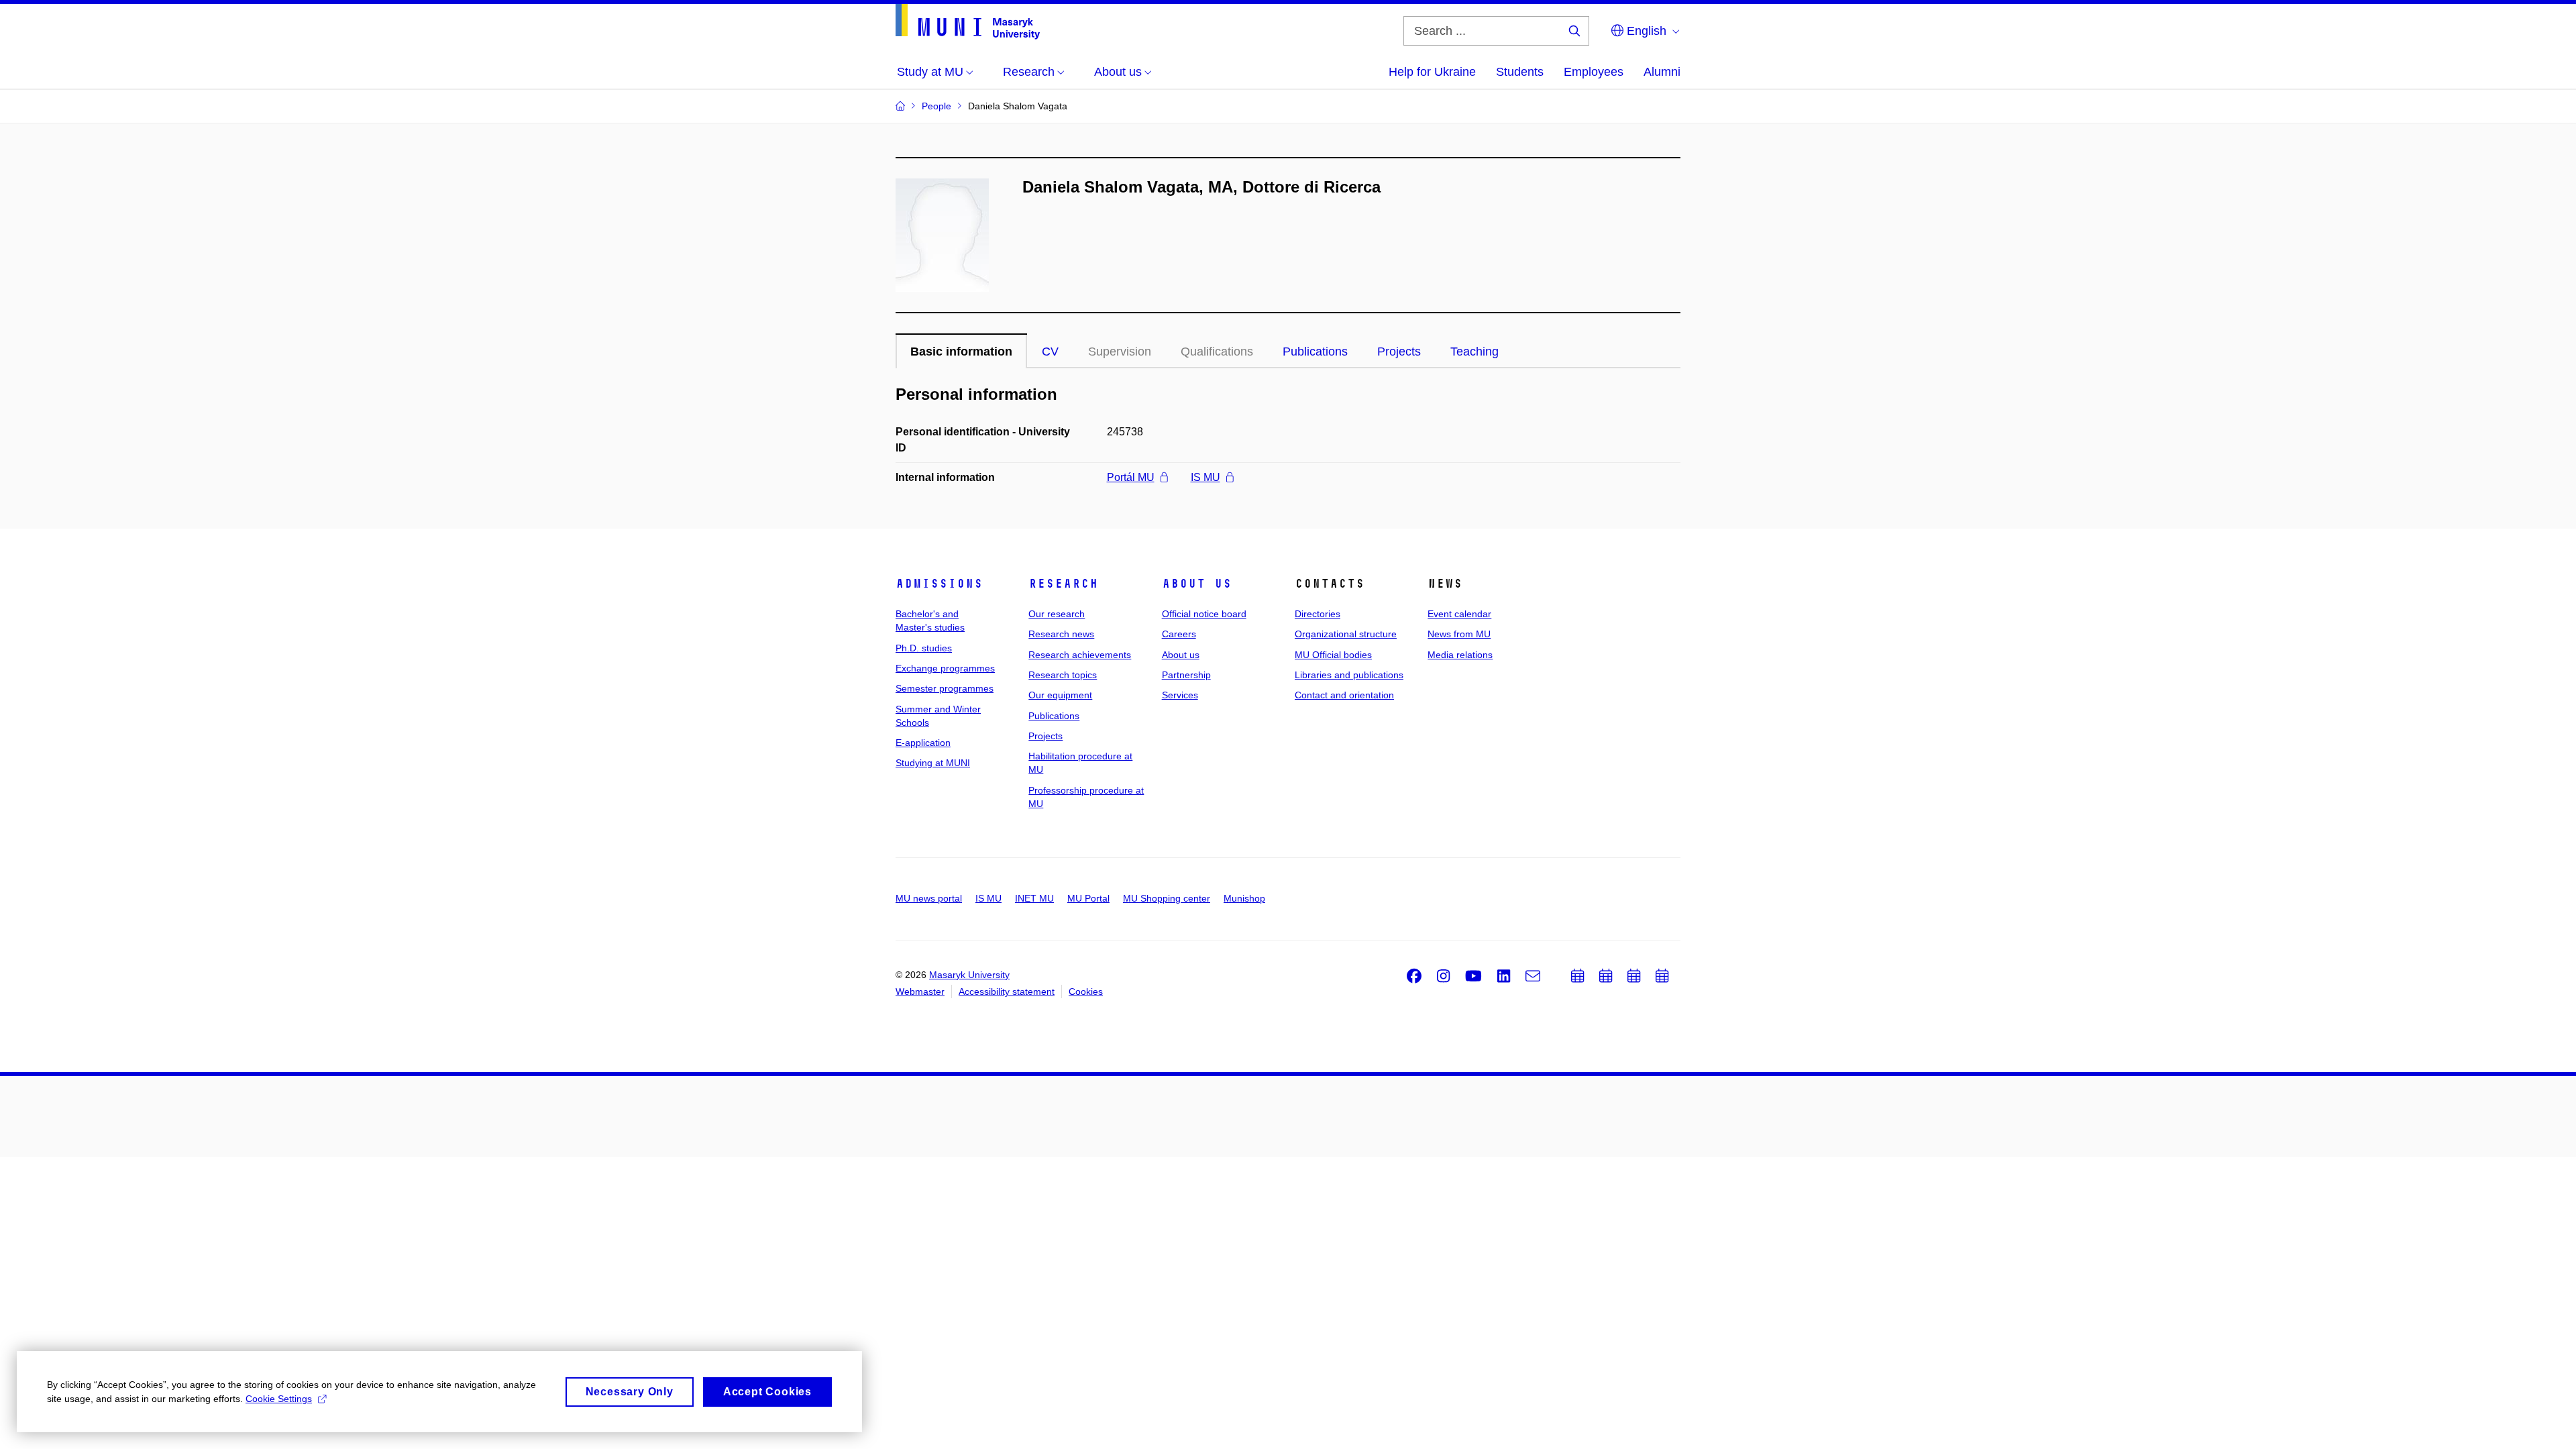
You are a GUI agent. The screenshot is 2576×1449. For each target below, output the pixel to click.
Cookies (1086, 991)
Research (1063, 584)
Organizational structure (1346, 634)
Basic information (961, 352)
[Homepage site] (968, 22)
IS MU (1205, 477)
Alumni (1662, 72)
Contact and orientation (1344, 695)
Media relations (1460, 655)
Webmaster (920, 991)
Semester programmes (945, 688)
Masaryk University (969, 975)
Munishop (1244, 898)
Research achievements (1080, 655)
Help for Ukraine (1432, 72)
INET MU (1034, 898)
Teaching (1474, 352)
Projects (1399, 352)
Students (1520, 72)
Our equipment (1060, 695)
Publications (1315, 352)
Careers (1179, 634)
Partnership (1186, 675)
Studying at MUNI (933, 763)
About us (1197, 584)
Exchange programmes (945, 668)
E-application (923, 743)
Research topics (1063, 675)
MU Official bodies (1333, 655)
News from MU (1459, 634)
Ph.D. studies (924, 648)
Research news (1061, 634)
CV (1050, 352)
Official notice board (1204, 614)
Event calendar (1459, 614)
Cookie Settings (279, 1399)
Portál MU (1131, 477)
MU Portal (1088, 898)
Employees (1594, 72)
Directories (1318, 614)
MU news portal (929, 898)
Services (1180, 695)
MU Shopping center (1167, 898)
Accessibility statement (1007, 991)
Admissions (939, 584)
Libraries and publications (1349, 675)
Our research (1057, 614)
